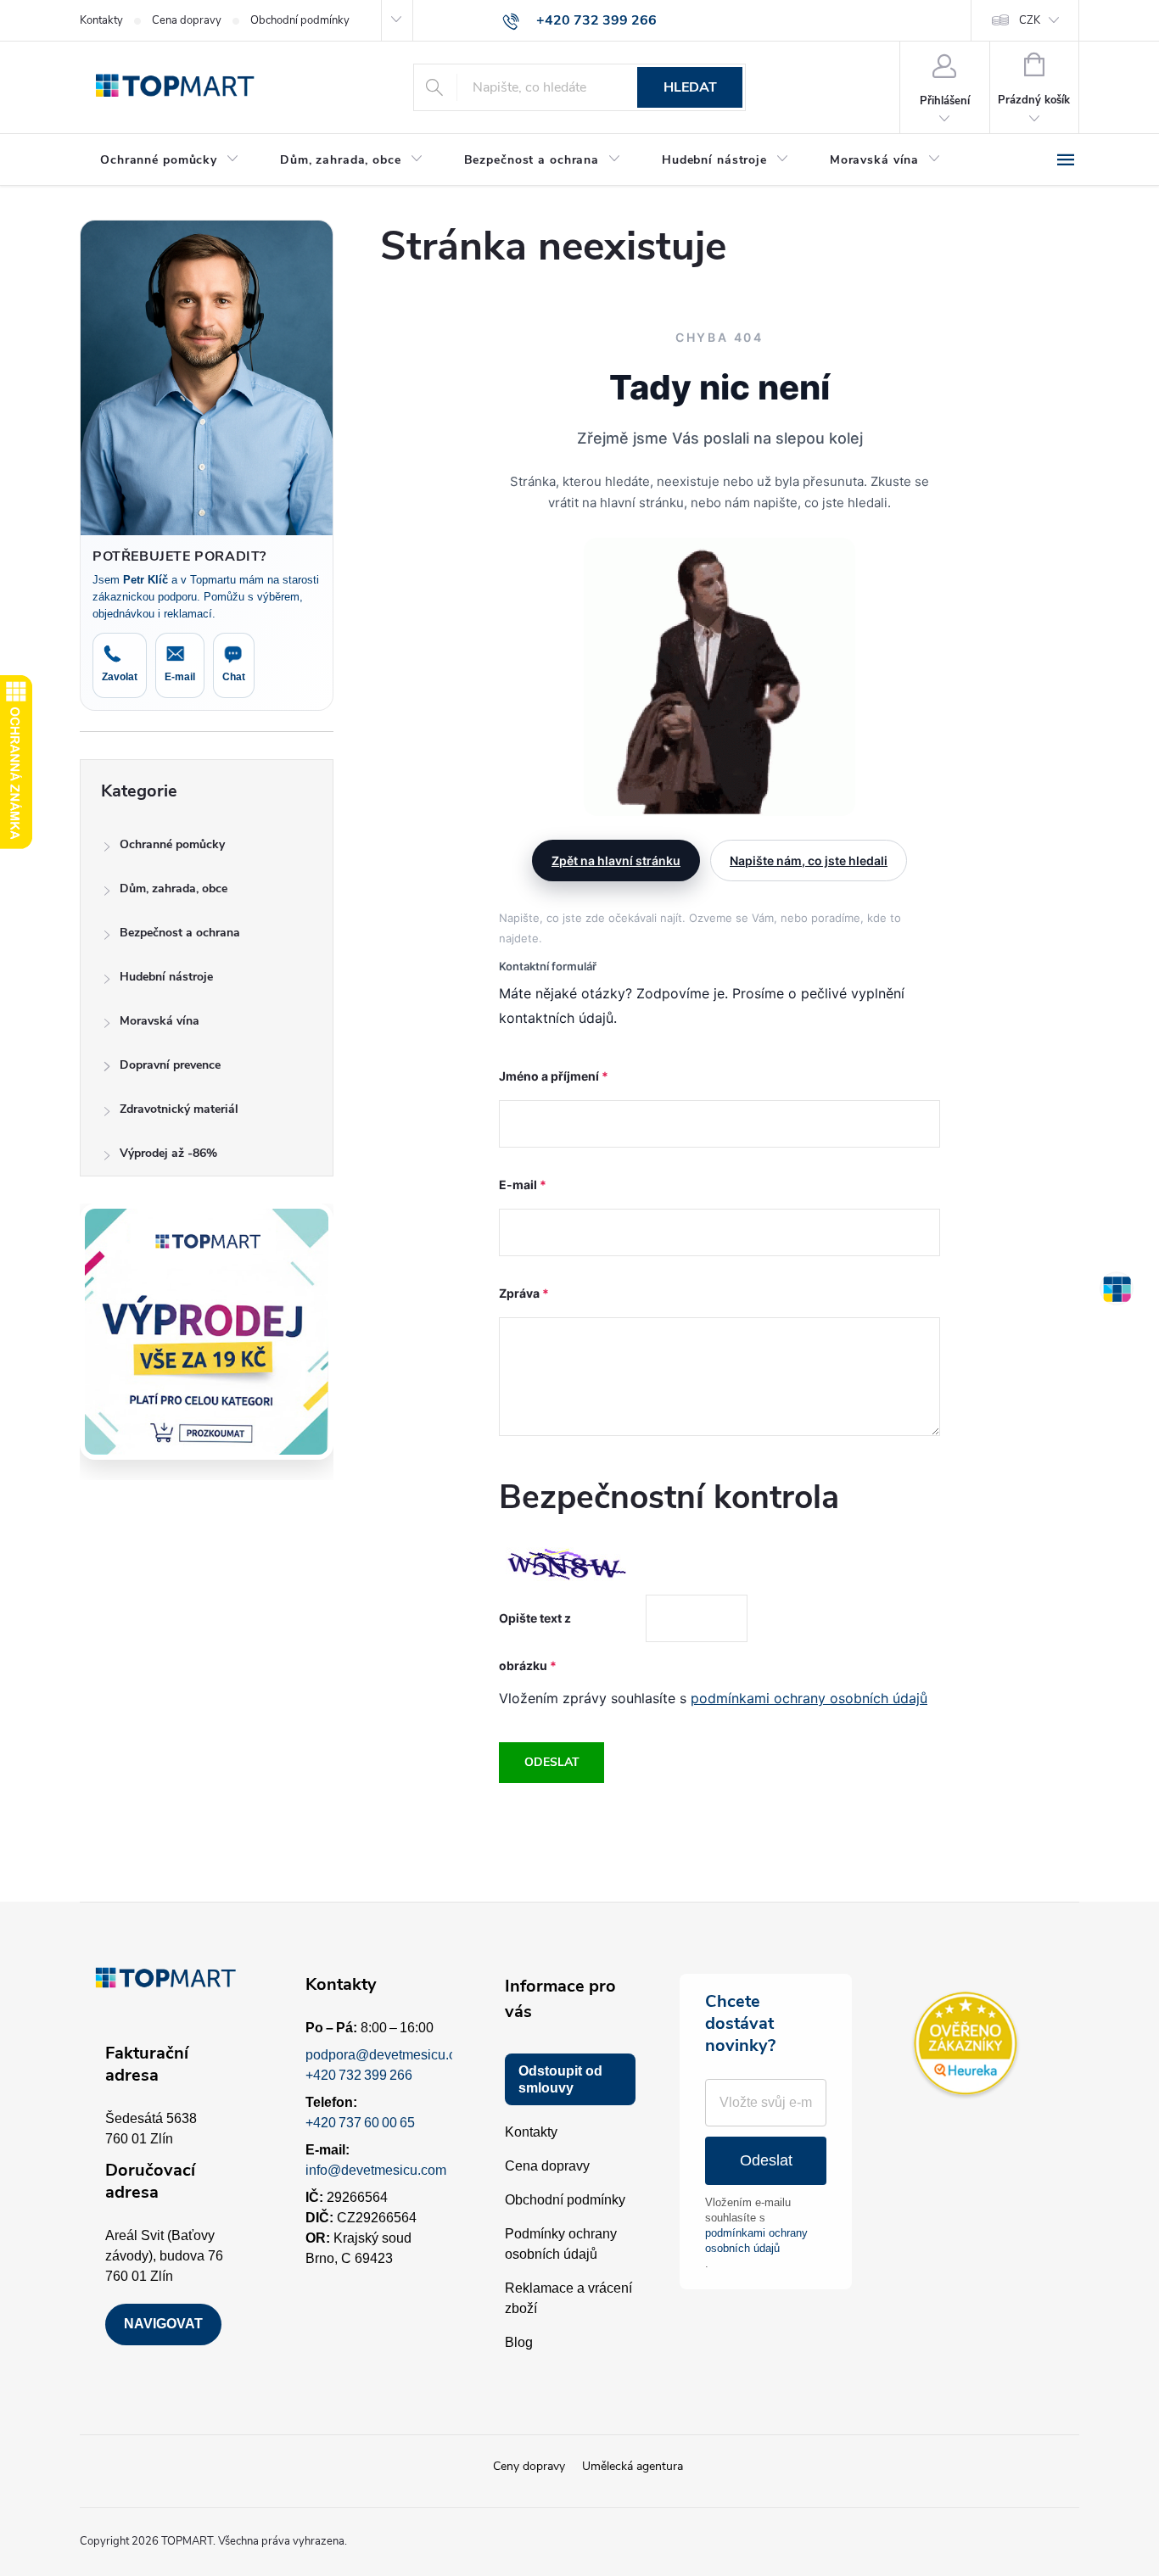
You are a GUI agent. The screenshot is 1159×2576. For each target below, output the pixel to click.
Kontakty (101, 20)
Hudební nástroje (166, 977)
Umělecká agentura (633, 2466)
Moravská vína (160, 1021)
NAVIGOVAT (163, 2324)
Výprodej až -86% (168, 1153)
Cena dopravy (187, 20)
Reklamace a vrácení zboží (568, 2298)
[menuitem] (170, 160)
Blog (519, 2342)
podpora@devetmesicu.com (390, 2055)
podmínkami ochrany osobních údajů (809, 1698)
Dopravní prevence (170, 1065)
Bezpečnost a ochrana (180, 933)
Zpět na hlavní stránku (616, 861)
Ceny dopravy (529, 2466)
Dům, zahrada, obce (174, 888)
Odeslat (552, 1762)
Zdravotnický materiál (179, 1109)
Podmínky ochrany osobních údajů (561, 2244)
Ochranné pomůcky (172, 844)
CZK (1030, 20)
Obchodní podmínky (300, 20)
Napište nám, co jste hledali (809, 861)
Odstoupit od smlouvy (560, 2079)
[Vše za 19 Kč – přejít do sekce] (207, 1332)
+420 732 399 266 (359, 2075)
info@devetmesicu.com (376, 2170)
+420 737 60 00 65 (360, 2123)
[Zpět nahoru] (1117, 1288)
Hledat (690, 87)
